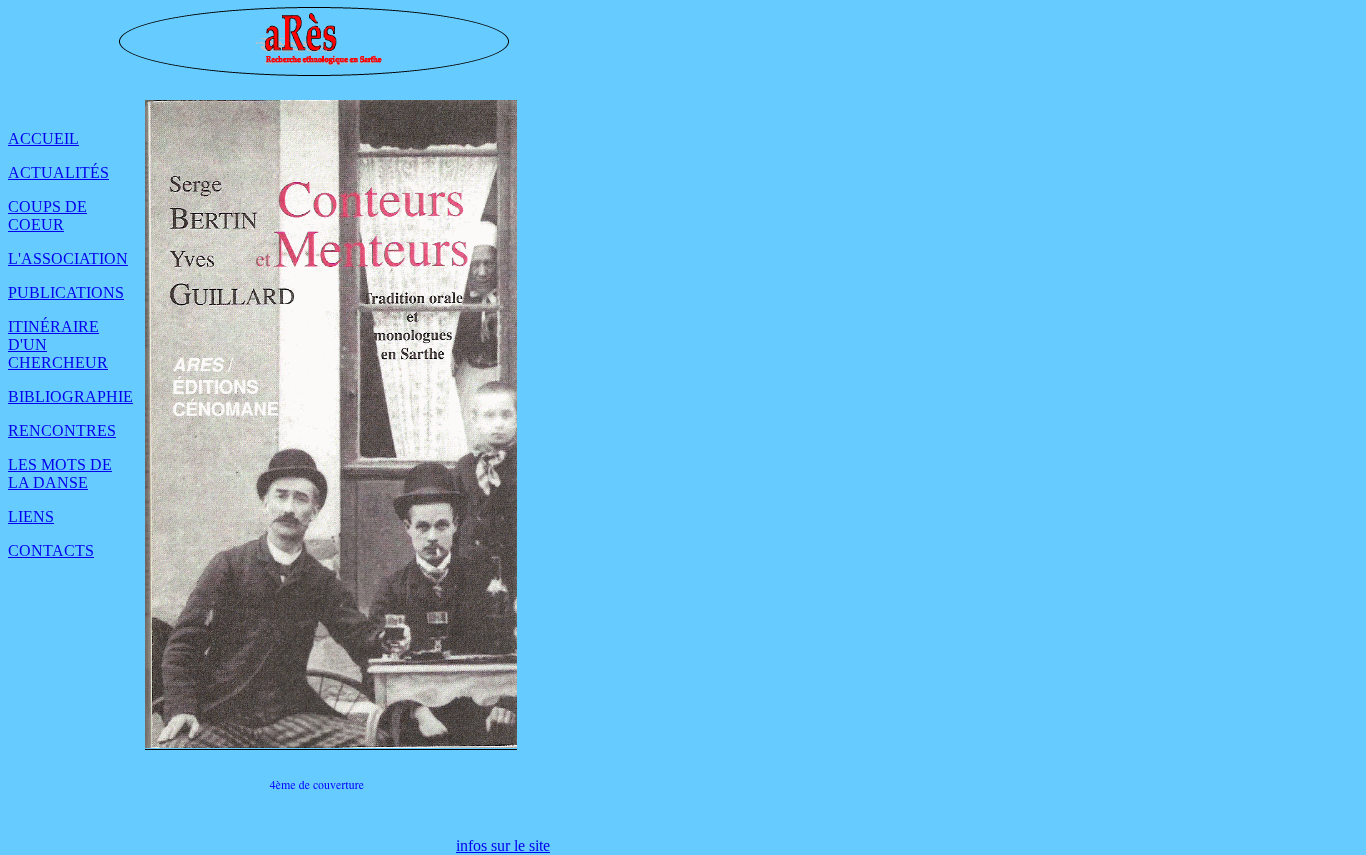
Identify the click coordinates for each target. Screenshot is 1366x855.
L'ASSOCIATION (68, 258)
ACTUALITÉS (58, 172)
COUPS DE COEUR (47, 215)
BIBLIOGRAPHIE (70, 396)
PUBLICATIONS (66, 292)
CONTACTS (51, 550)
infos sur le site (503, 845)
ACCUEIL (43, 138)
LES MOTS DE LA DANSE (60, 473)
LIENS (31, 516)
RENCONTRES (62, 430)
